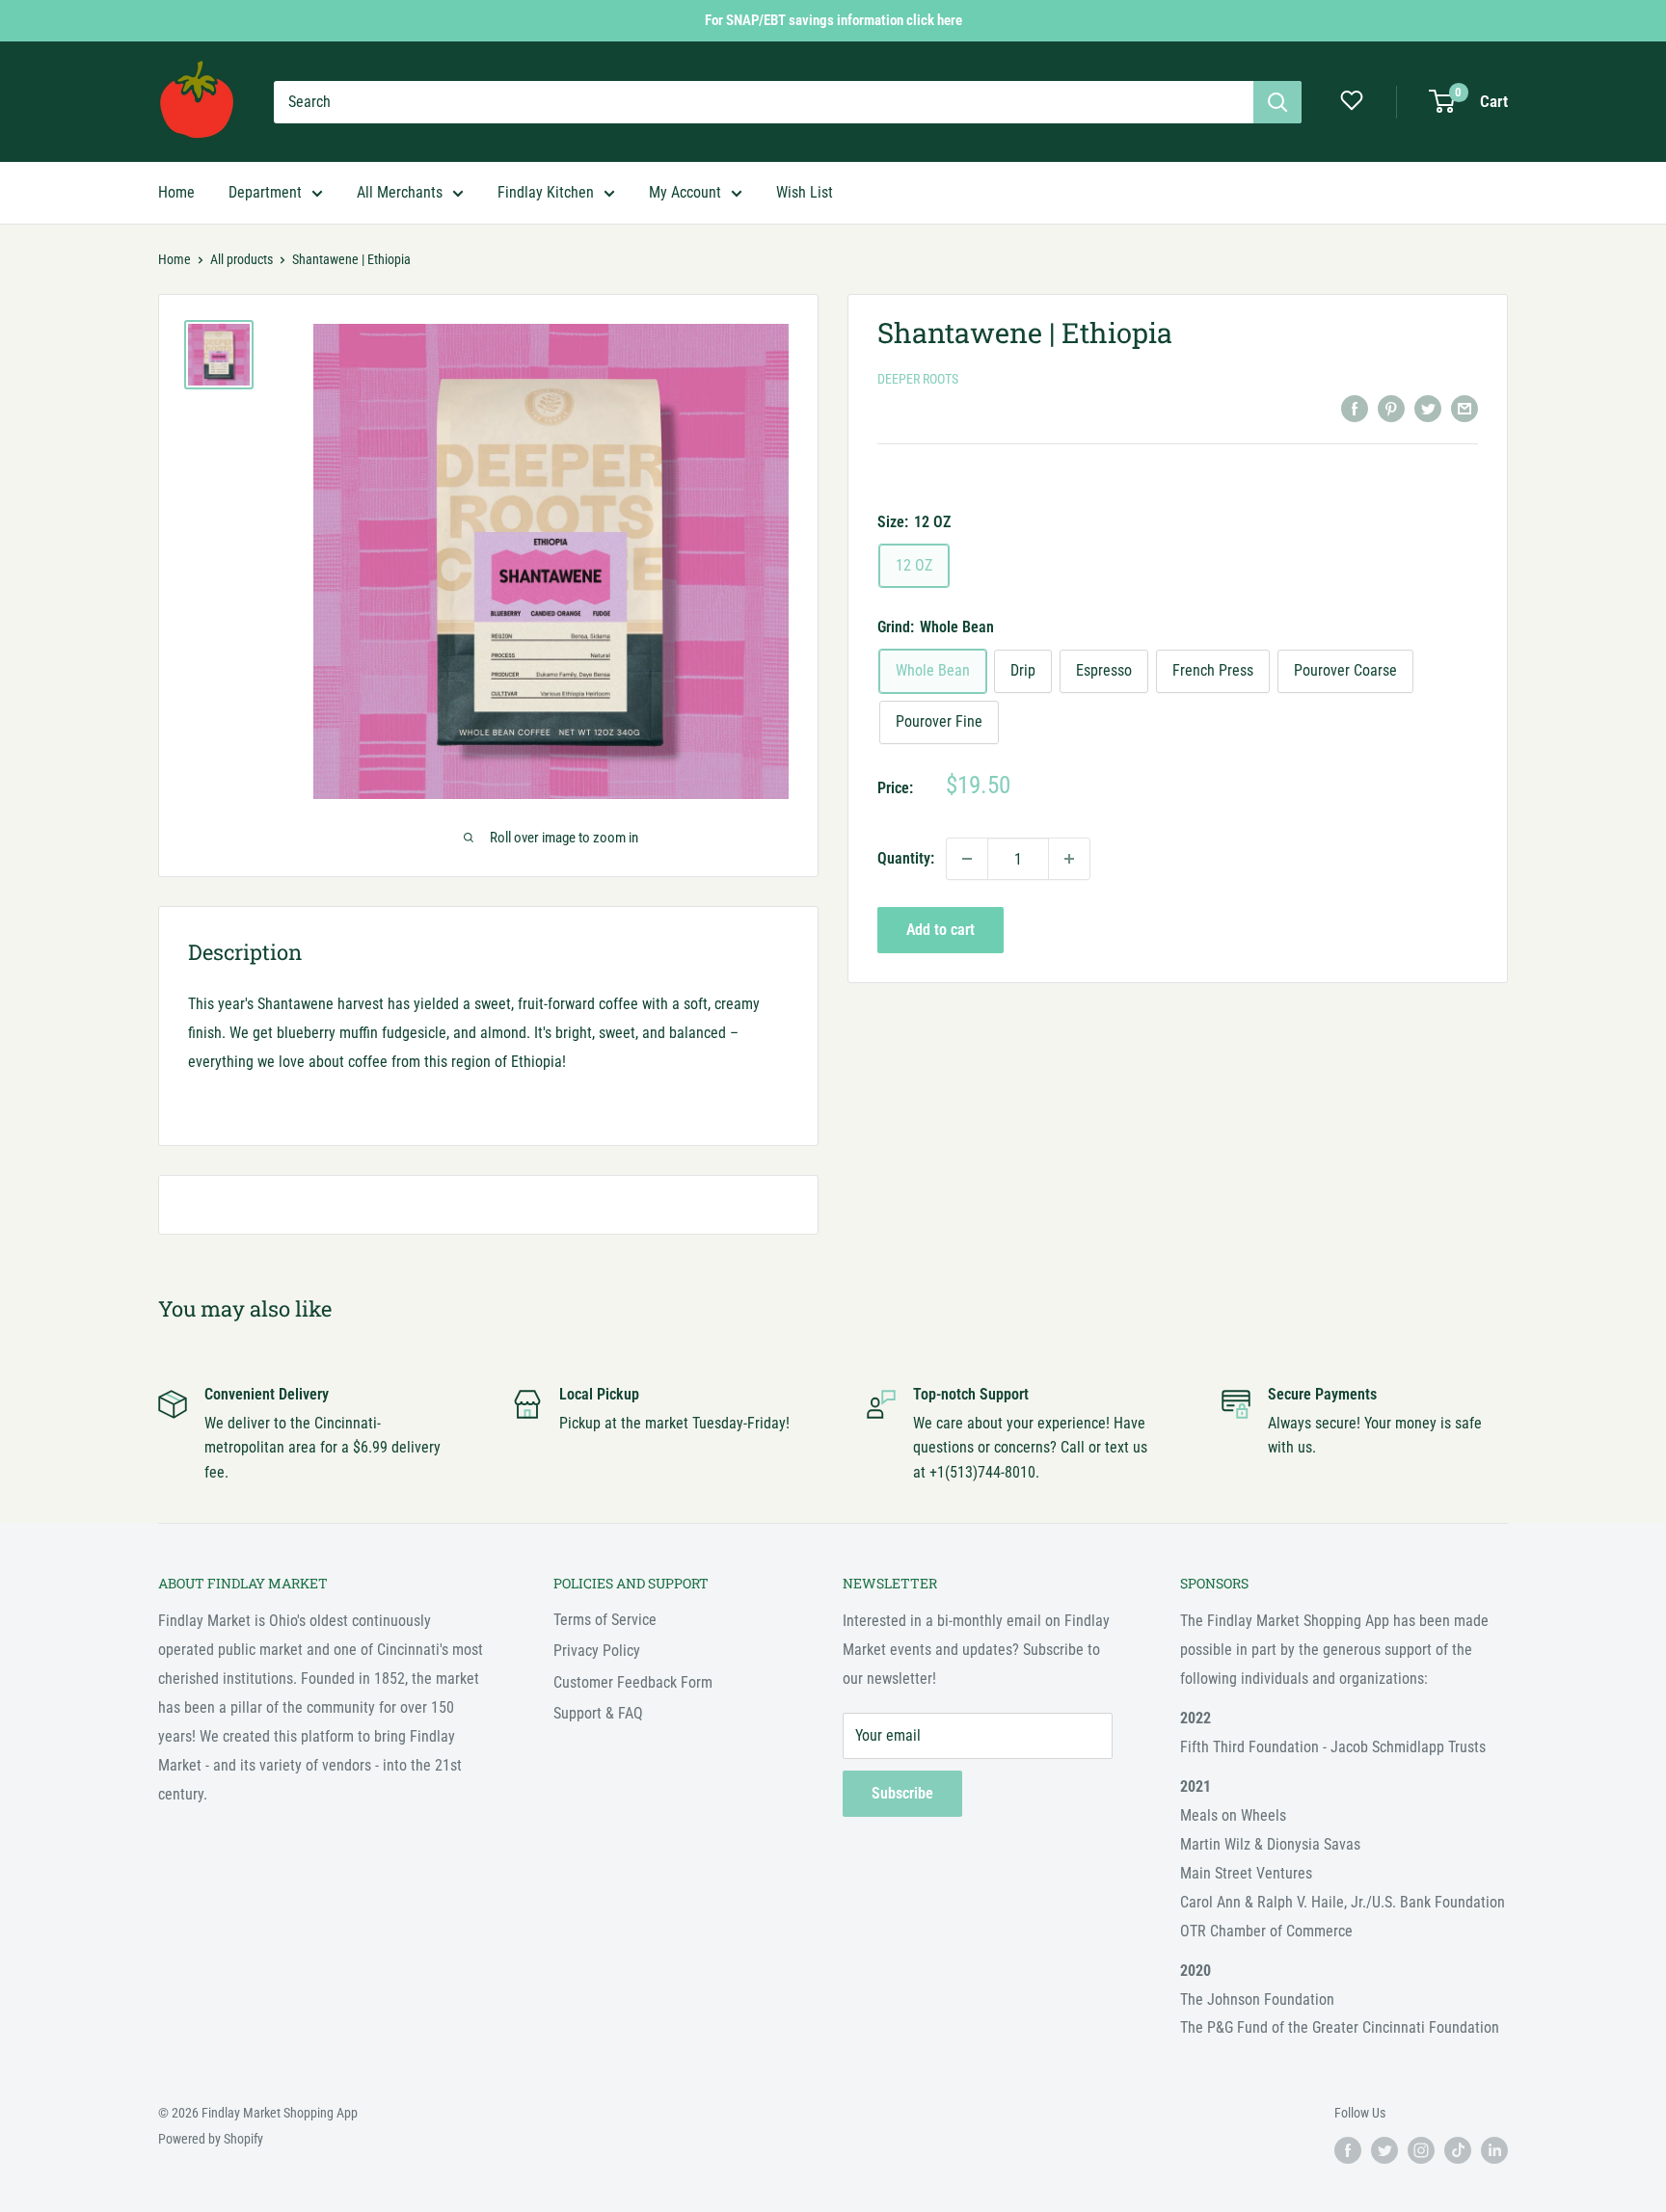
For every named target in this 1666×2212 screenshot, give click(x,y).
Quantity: (906, 858)
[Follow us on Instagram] (1421, 2150)
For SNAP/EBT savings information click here (833, 20)
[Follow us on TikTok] (1458, 2150)
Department (265, 192)
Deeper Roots (918, 380)
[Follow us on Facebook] (1348, 2150)
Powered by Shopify (211, 2139)
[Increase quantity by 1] (1069, 859)
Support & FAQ (598, 1713)
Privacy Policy (597, 1651)
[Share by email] (1464, 408)
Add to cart (940, 930)
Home (176, 192)
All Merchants (400, 192)
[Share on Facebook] (1355, 408)
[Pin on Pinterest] (1391, 408)
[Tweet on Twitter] (1428, 408)
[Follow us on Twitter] (1384, 2150)
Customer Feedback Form (633, 1682)
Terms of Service (605, 1620)
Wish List (805, 192)
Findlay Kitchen (546, 192)
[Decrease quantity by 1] (967, 859)
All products (242, 259)
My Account (685, 192)
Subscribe (902, 1793)
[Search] (1277, 102)
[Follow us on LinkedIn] (1494, 2150)
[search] (764, 102)
